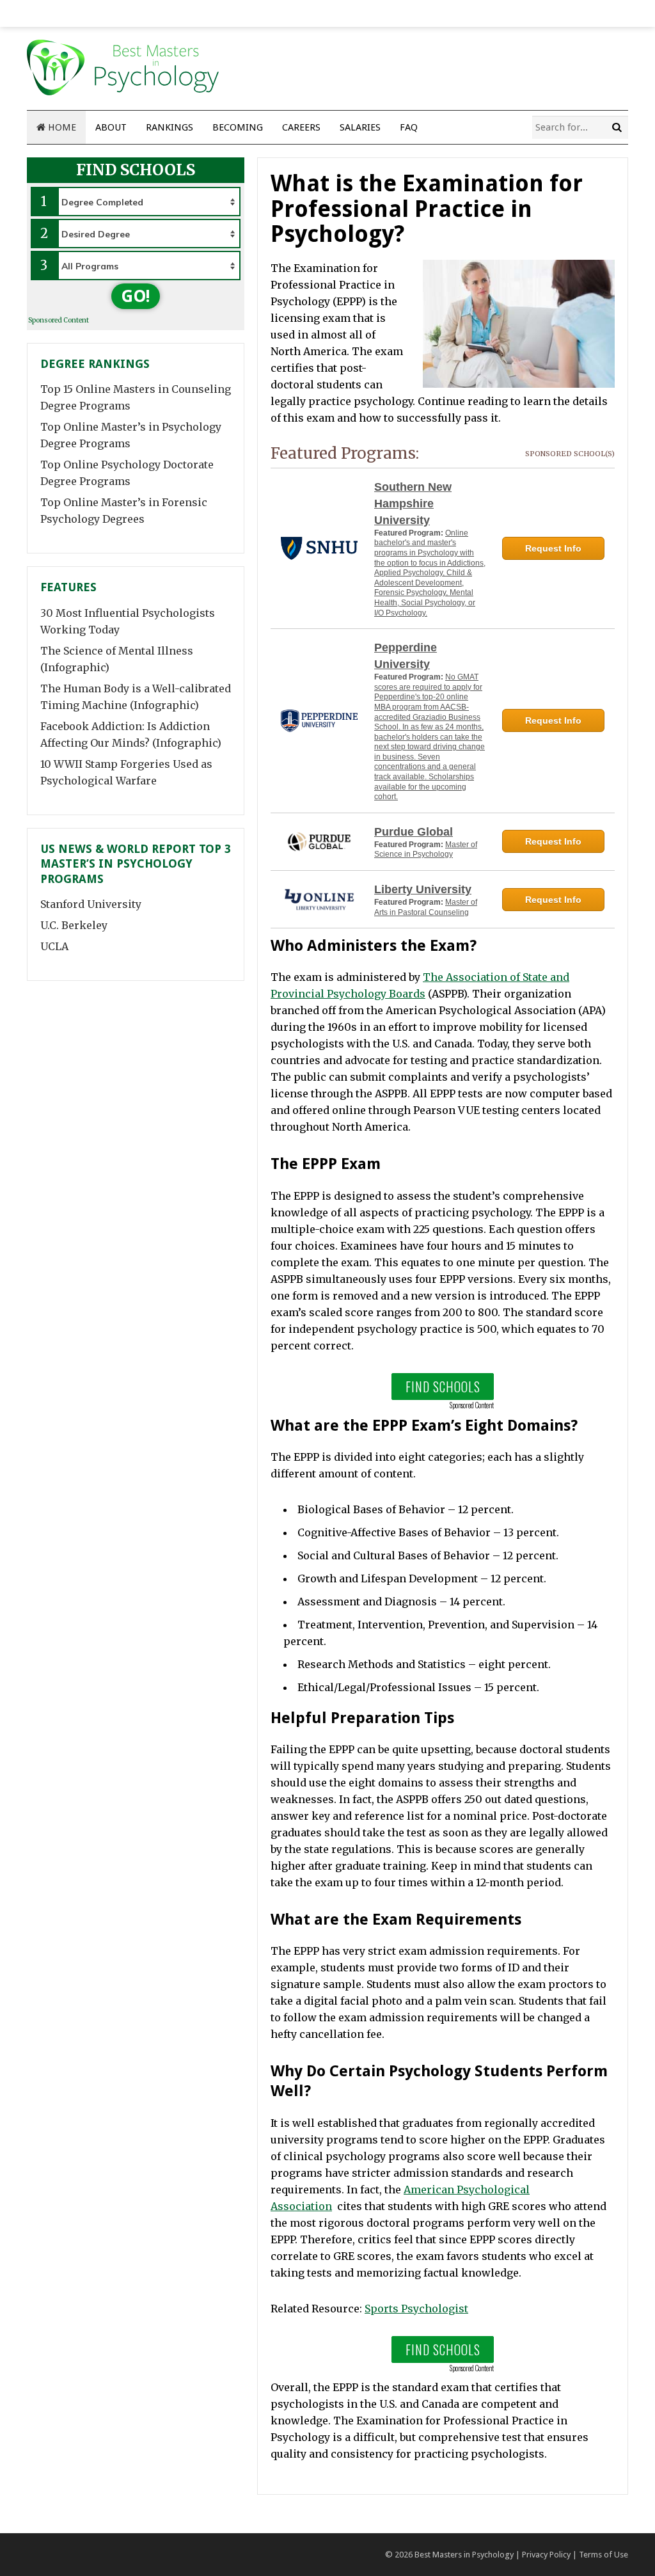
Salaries (360, 127)
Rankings (170, 127)
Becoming (238, 127)
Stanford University (91, 904)
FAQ (409, 127)
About (111, 127)
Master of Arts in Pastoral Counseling (426, 907)
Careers (301, 127)
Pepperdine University (406, 656)
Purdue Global (414, 832)
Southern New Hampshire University (413, 504)
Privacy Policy (546, 2555)
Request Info (553, 548)
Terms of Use (604, 2555)
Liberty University (423, 889)
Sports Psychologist (416, 2309)
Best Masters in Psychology (464, 2555)
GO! (136, 296)
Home (61, 127)
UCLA (54, 946)
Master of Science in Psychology (426, 850)
